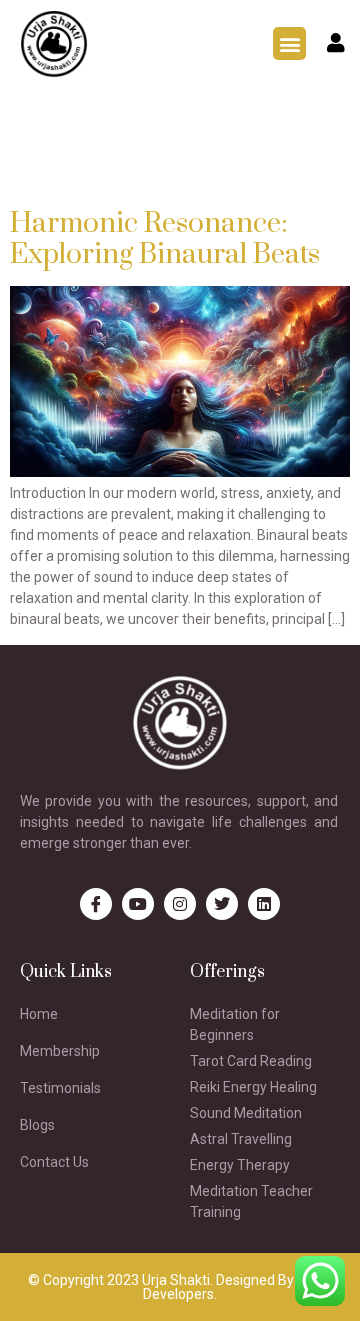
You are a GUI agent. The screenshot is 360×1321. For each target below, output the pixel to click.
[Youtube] (138, 904)
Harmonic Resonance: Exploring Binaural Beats (165, 239)
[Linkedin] (264, 904)
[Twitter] (222, 904)
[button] (289, 43)
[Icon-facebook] (96, 904)
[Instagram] (180, 904)
